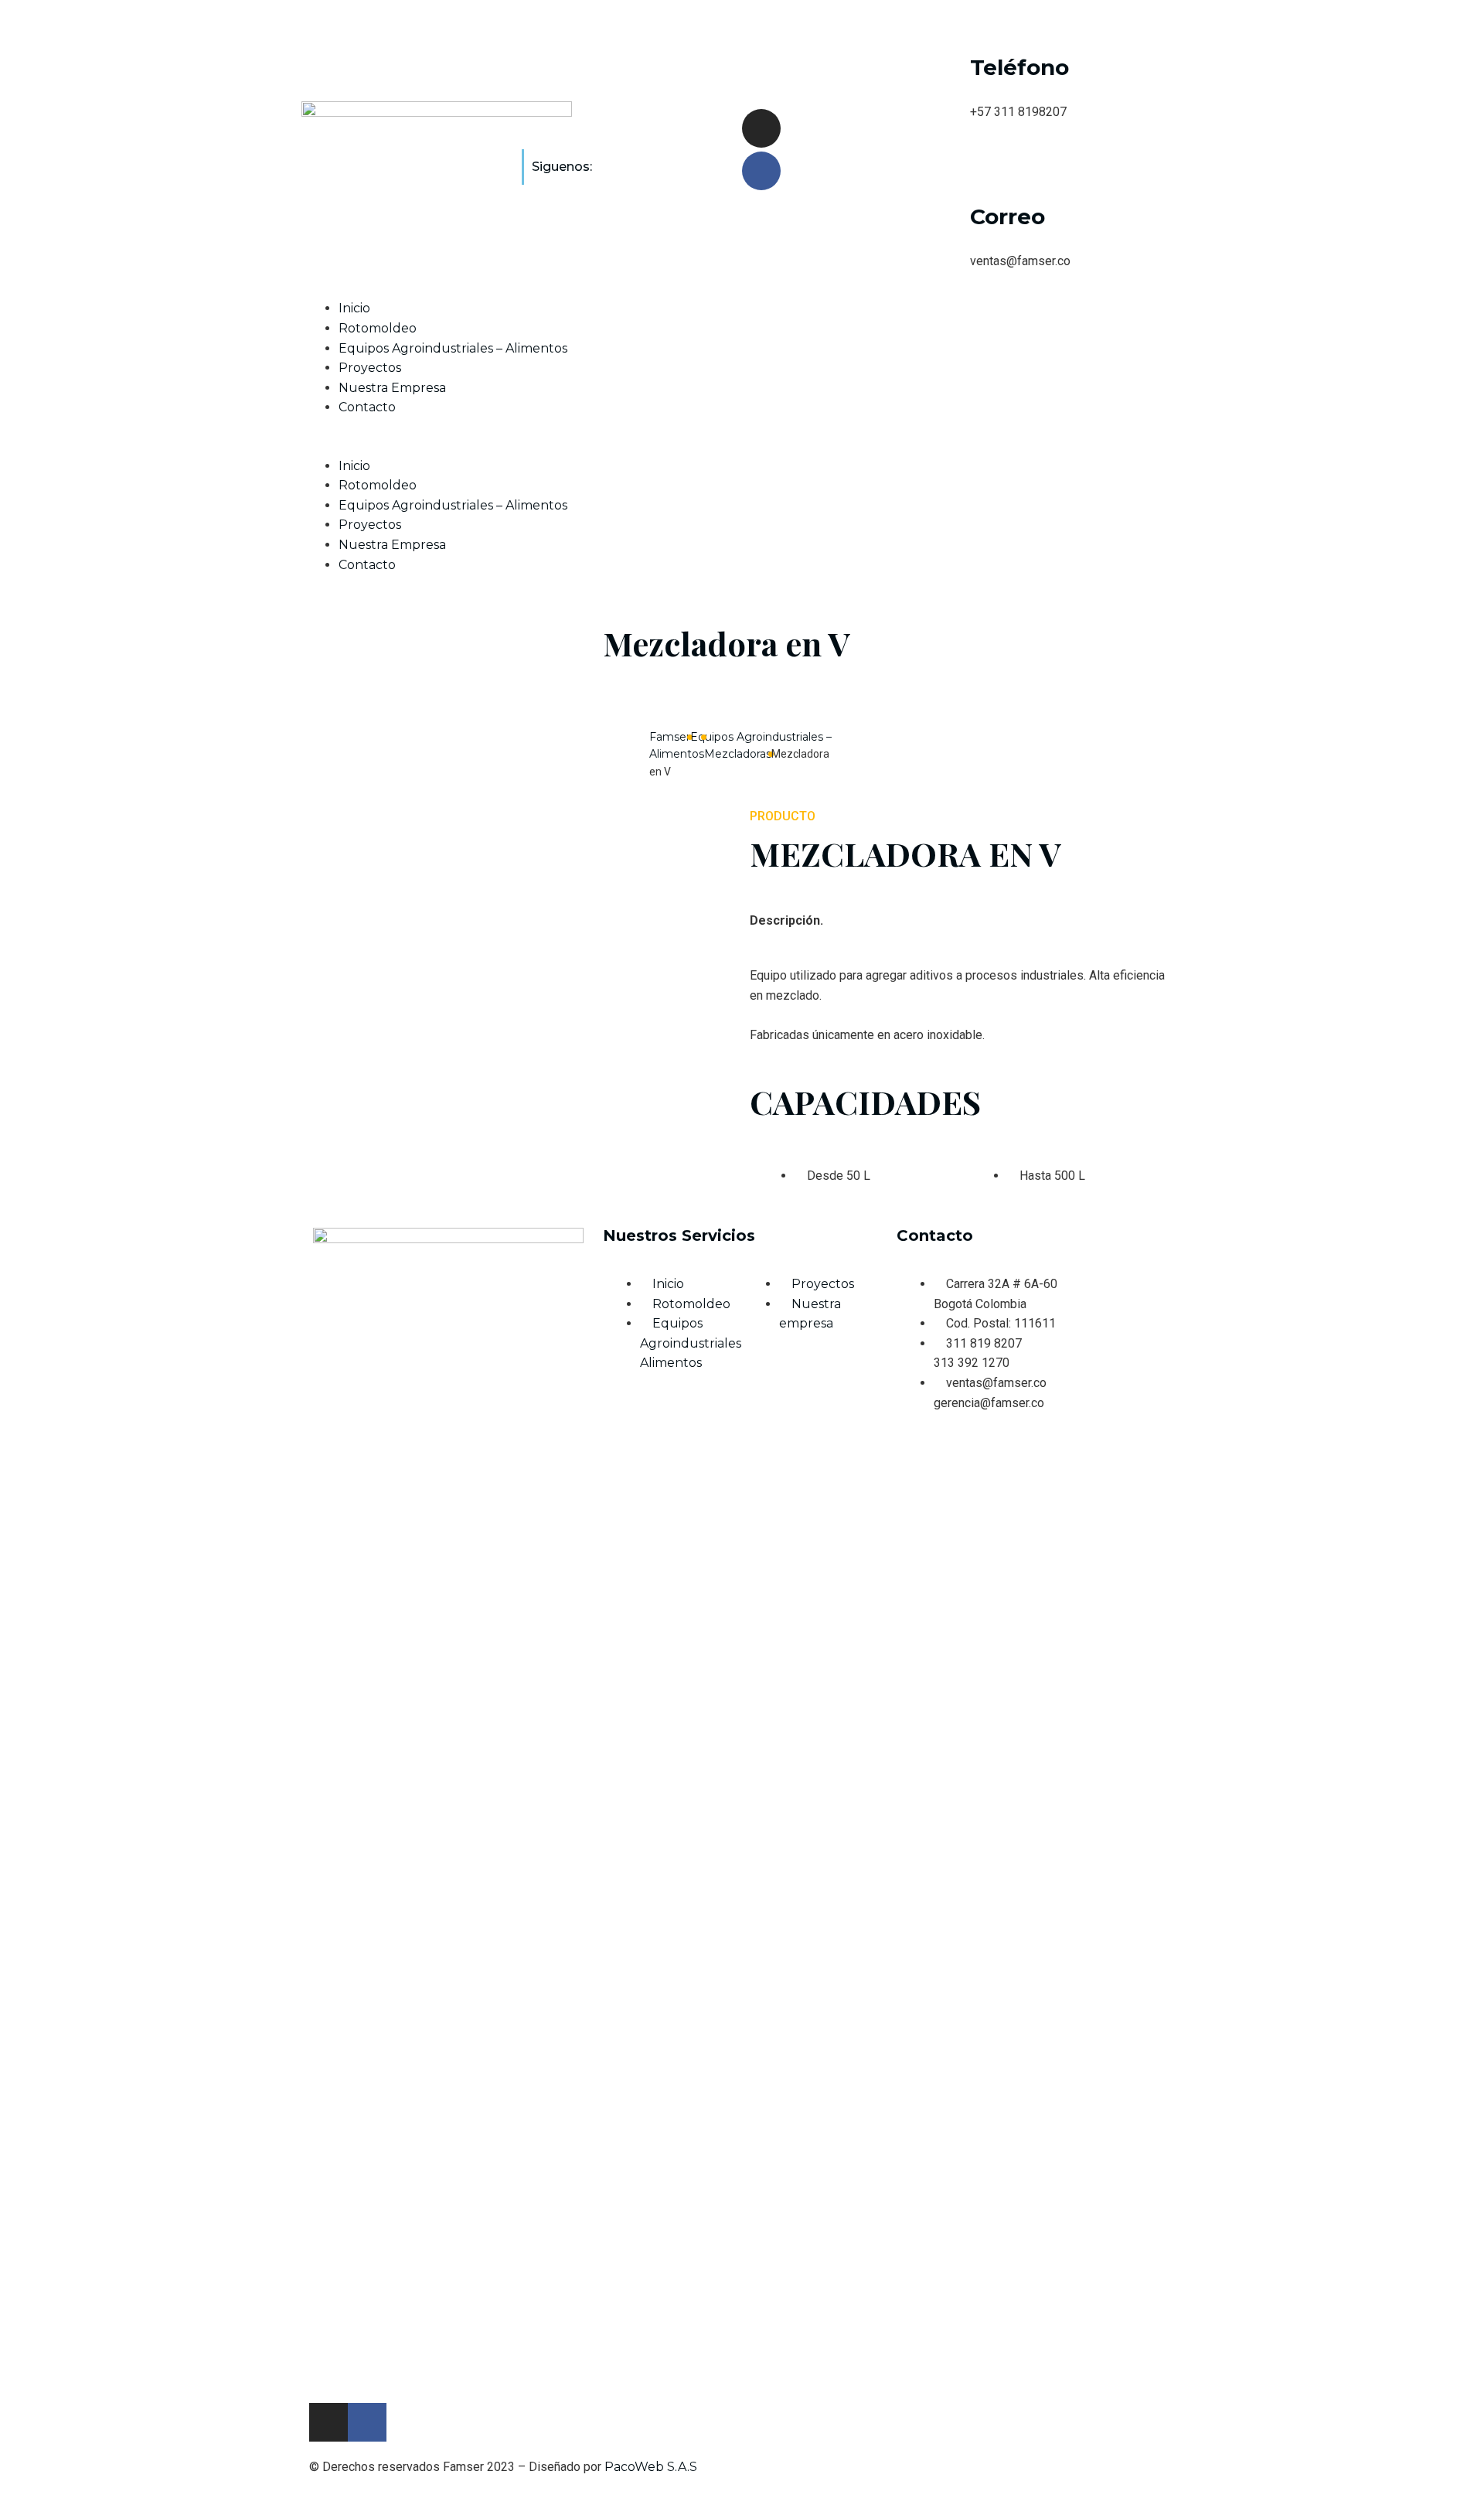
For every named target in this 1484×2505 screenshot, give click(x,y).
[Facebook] (761, 171)
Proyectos (370, 368)
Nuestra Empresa (392, 388)
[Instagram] (761, 128)
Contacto (367, 407)
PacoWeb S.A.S (651, 2467)
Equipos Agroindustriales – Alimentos (453, 348)
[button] (742, 446)
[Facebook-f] (367, 2422)
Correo (1007, 216)
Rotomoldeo (378, 328)
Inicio (354, 308)
